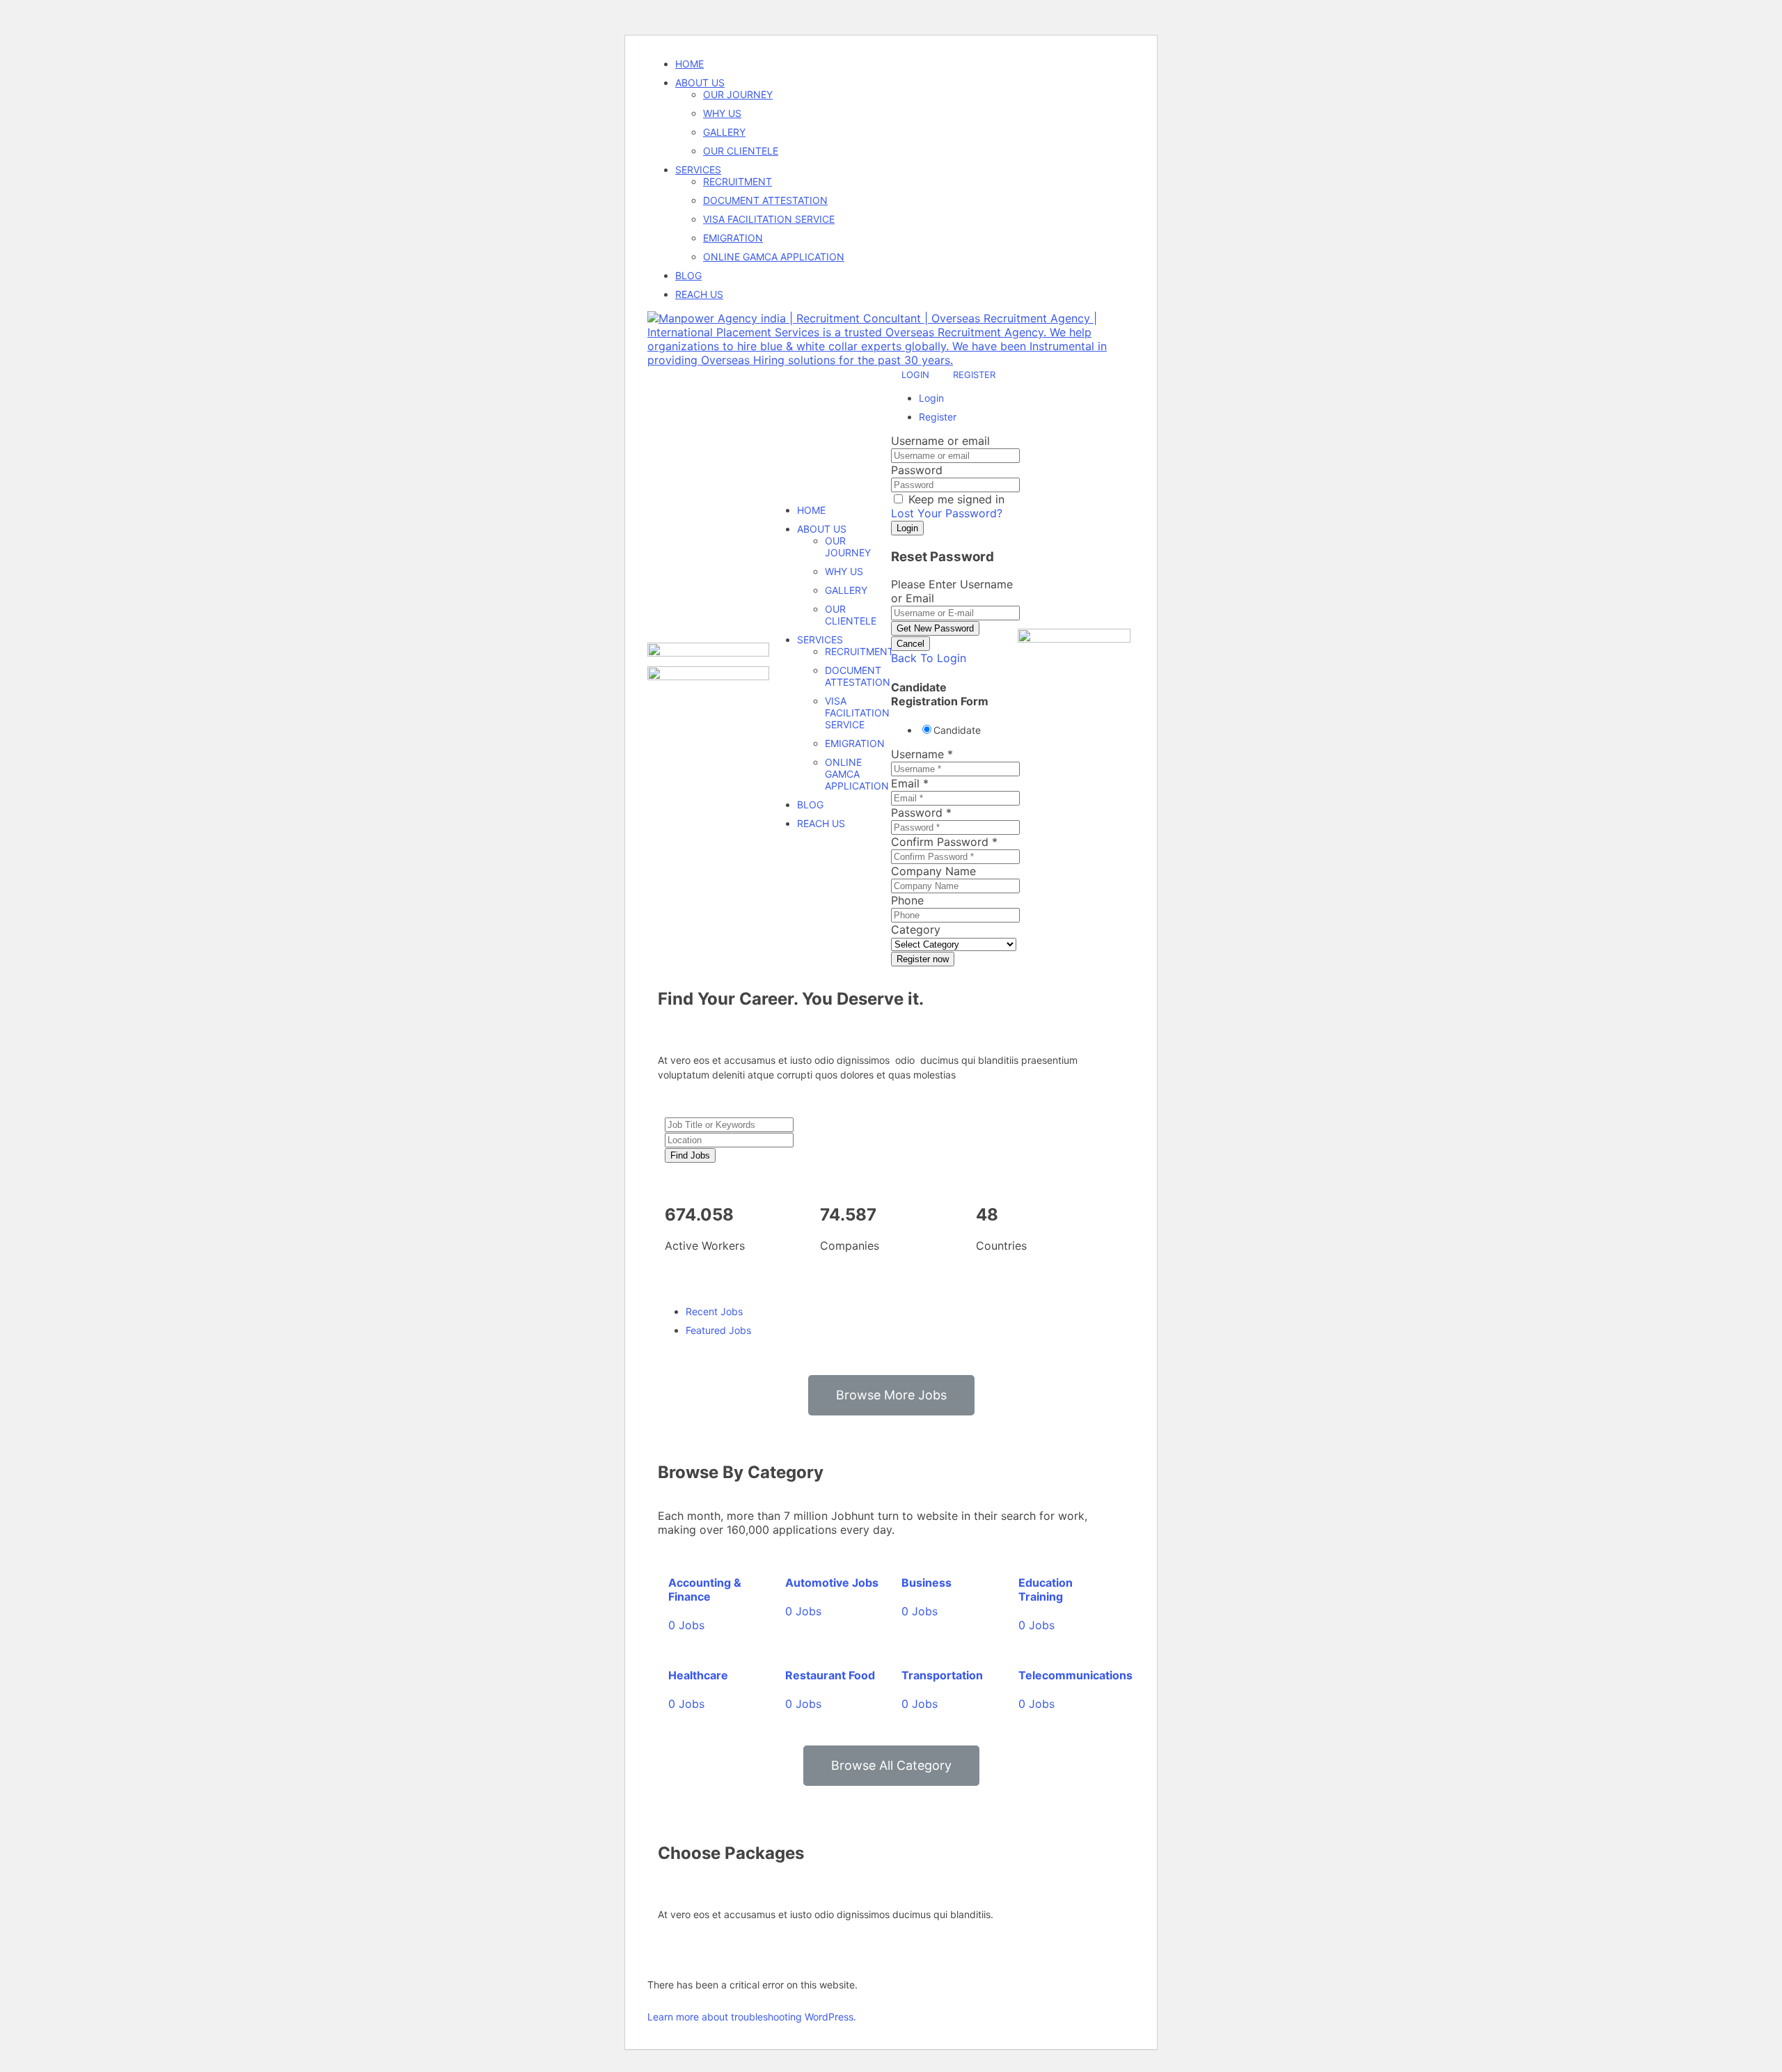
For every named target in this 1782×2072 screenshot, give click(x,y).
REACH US (699, 294)
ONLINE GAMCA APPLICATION (774, 257)
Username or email (940, 441)
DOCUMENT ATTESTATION (765, 200)
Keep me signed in (955, 499)
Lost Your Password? (947, 513)
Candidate (957, 730)
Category (916, 929)
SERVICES (698, 170)
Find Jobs (690, 1155)
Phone (907, 900)
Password (917, 470)
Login (917, 375)
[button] (891, 1395)
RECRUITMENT (738, 181)
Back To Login (929, 658)
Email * (910, 783)
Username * (922, 754)
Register (974, 375)
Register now (923, 959)
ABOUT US (700, 83)
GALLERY (724, 132)
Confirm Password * (944, 842)
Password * (921, 813)
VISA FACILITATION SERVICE (769, 219)
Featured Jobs (718, 1330)
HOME (689, 64)
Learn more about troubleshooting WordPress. (752, 2017)
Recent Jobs (714, 1311)
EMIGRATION (733, 238)
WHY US (722, 113)
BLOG (688, 275)
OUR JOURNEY (738, 94)
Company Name (933, 871)
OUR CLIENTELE (741, 151)
